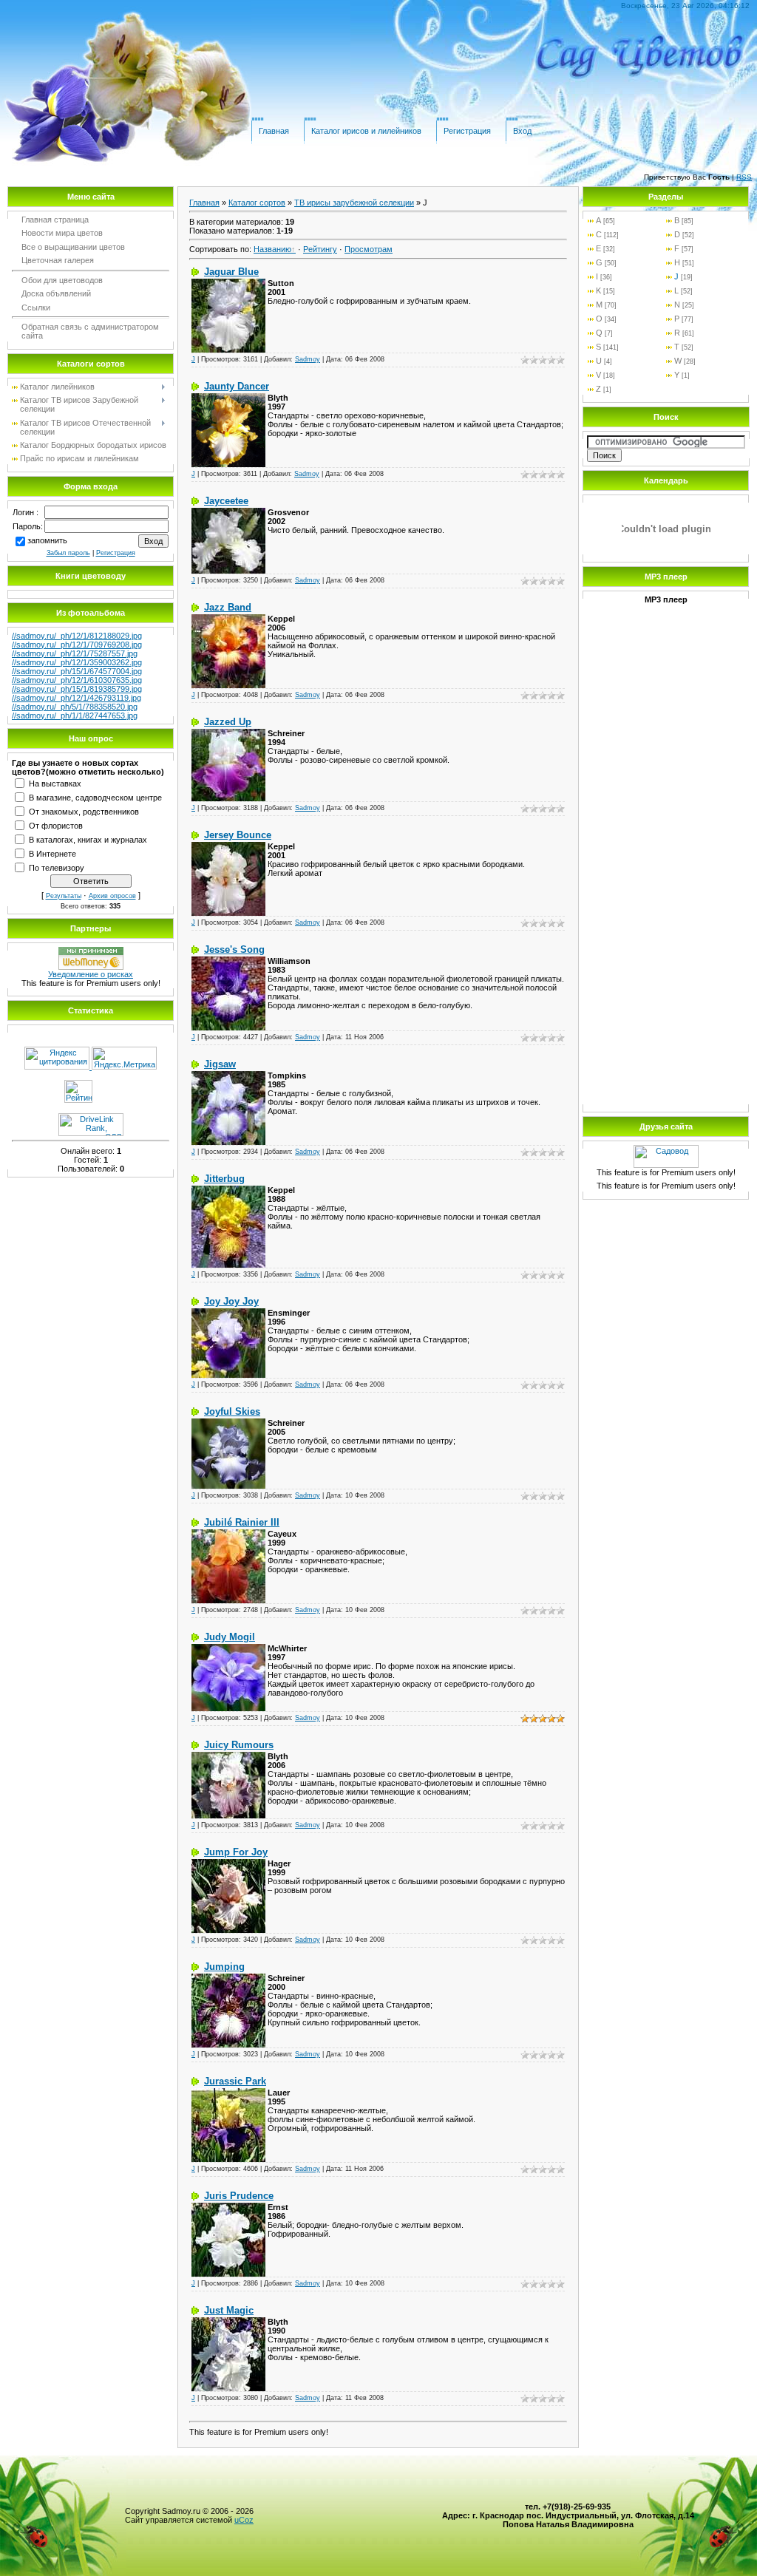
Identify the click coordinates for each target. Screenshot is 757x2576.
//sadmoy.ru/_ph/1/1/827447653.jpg (75, 716)
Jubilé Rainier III (242, 1522)
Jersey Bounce (238, 835)
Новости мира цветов (62, 233)
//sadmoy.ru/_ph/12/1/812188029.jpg (77, 636)
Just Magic (229, 2310)
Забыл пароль (68, 553)
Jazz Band (228, 607)
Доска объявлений (56, 293)
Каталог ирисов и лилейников (366, 131)
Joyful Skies (232, 1411)
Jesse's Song (234, 949)
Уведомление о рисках (91, 974)
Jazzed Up (228, 722)
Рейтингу (320, 249)
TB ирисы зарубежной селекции (354, 203)
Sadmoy (308, 359)
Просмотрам (369, 249)
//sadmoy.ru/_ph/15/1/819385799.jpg (77, 689)
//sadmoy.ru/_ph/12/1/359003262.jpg (77, 662)
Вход (522, 131)
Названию (272, 249)
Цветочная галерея (58, 260)
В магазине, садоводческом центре (95, 797)
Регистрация (467, 131)
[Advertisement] (666, 877)
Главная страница (55, 220)
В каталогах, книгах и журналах (88, 839)
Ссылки (36, 307)
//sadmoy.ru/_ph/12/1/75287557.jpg (75, 653)
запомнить (47, 540)
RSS (744, 177)
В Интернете (52, 853)
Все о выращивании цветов (73, 247)
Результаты (64, 896)
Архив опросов (112, 896)
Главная (274, 131)
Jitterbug (224, 1179)
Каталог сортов (257, 203)
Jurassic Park (235, 2081)
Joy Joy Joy (231, 1301)
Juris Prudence (239, 2196)
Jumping (224, 1967)
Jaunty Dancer (237, 386)
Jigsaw (220, 1064)
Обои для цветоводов (62, 280)
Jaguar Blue (231, 272)
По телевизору (57, 867)
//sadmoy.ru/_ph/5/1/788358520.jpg (75, 707)
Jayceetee (226, 501)
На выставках (55, 783)
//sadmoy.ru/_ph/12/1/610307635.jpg (77, 680)
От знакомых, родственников (84, 811)
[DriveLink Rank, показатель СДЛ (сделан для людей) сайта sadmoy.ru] (91, 1133)
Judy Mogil (230, 1637)
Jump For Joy (236, 1852)
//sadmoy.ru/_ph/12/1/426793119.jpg (77, 698)
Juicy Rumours (239, 1745)
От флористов (56, 825)
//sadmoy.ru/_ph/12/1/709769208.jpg (77, 645)
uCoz (244, 2520)
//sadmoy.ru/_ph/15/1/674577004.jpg (77, 671)
